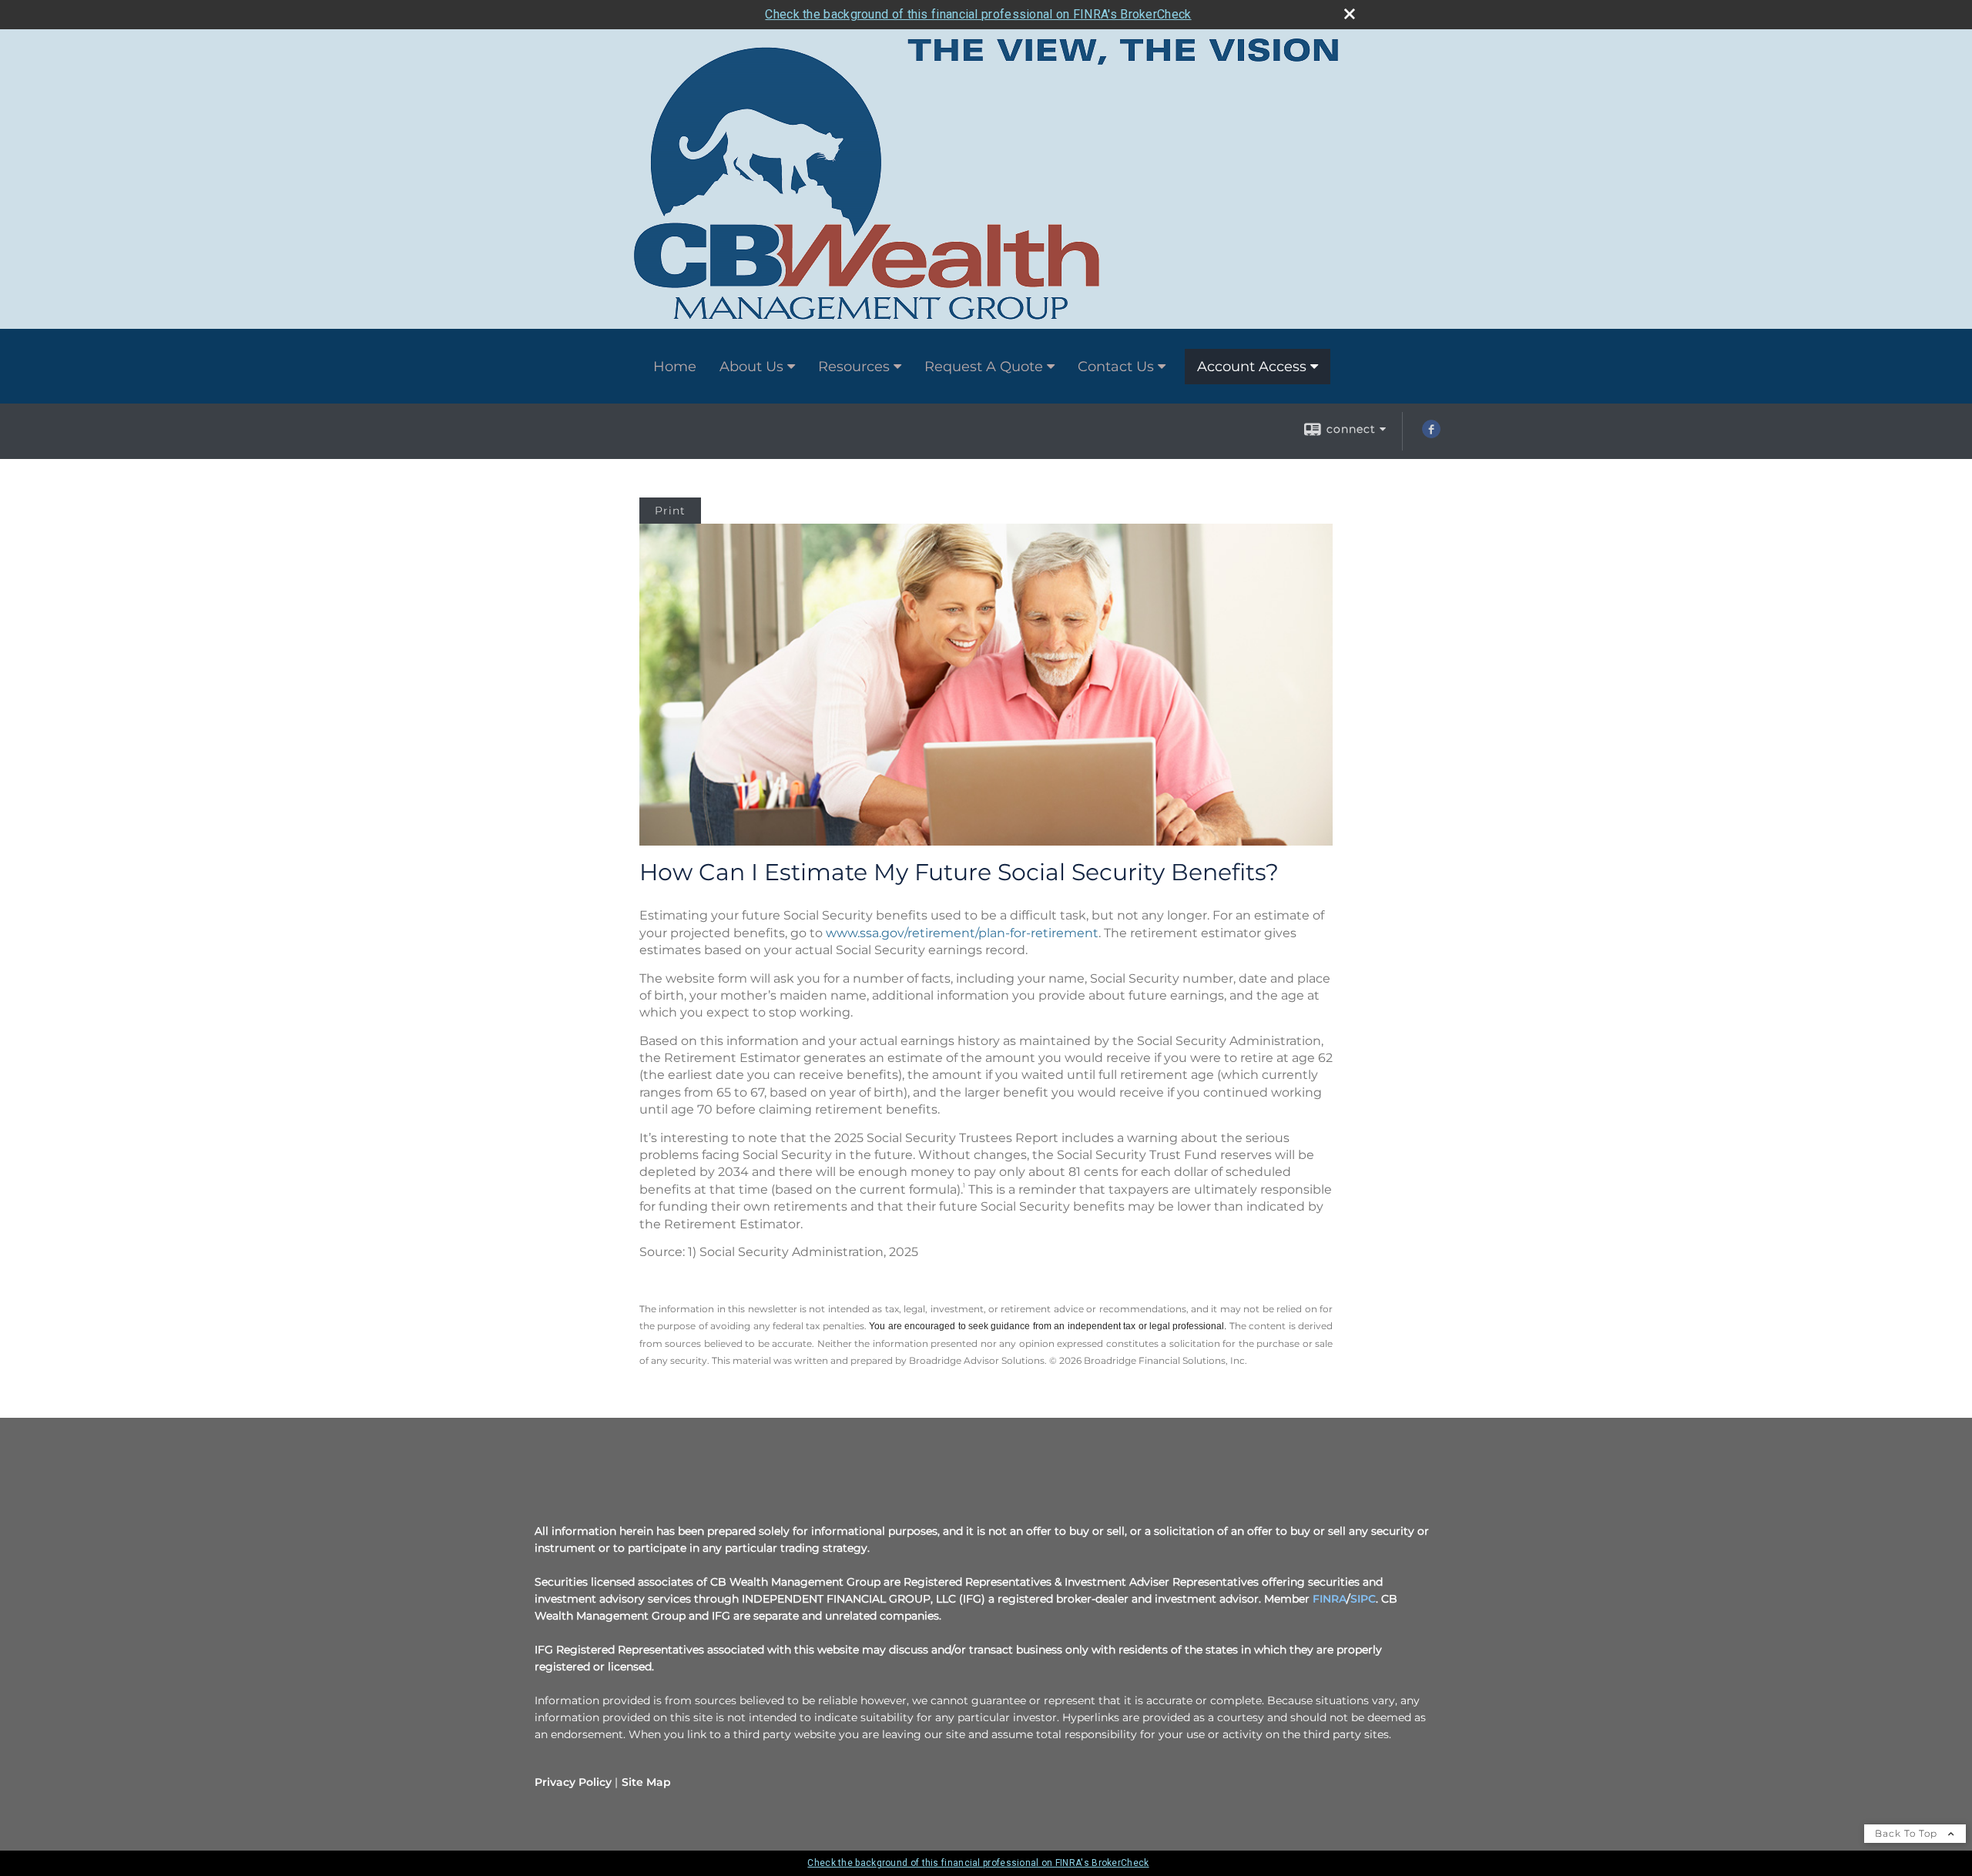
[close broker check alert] (1350, 14)
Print (670, 511)
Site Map (646, 1782)
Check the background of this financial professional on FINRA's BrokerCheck (978, 14)
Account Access (1252, 367)
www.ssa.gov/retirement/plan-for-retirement (962, 933)
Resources (854, 367)
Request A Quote (984, 367)
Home (675, 367)
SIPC (1363, 1599)
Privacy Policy (573, 1782)
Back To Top (1908, 1833)
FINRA (1330, 1599)
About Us (751, 367)
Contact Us (1116, 367)
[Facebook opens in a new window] (1431, 434)
